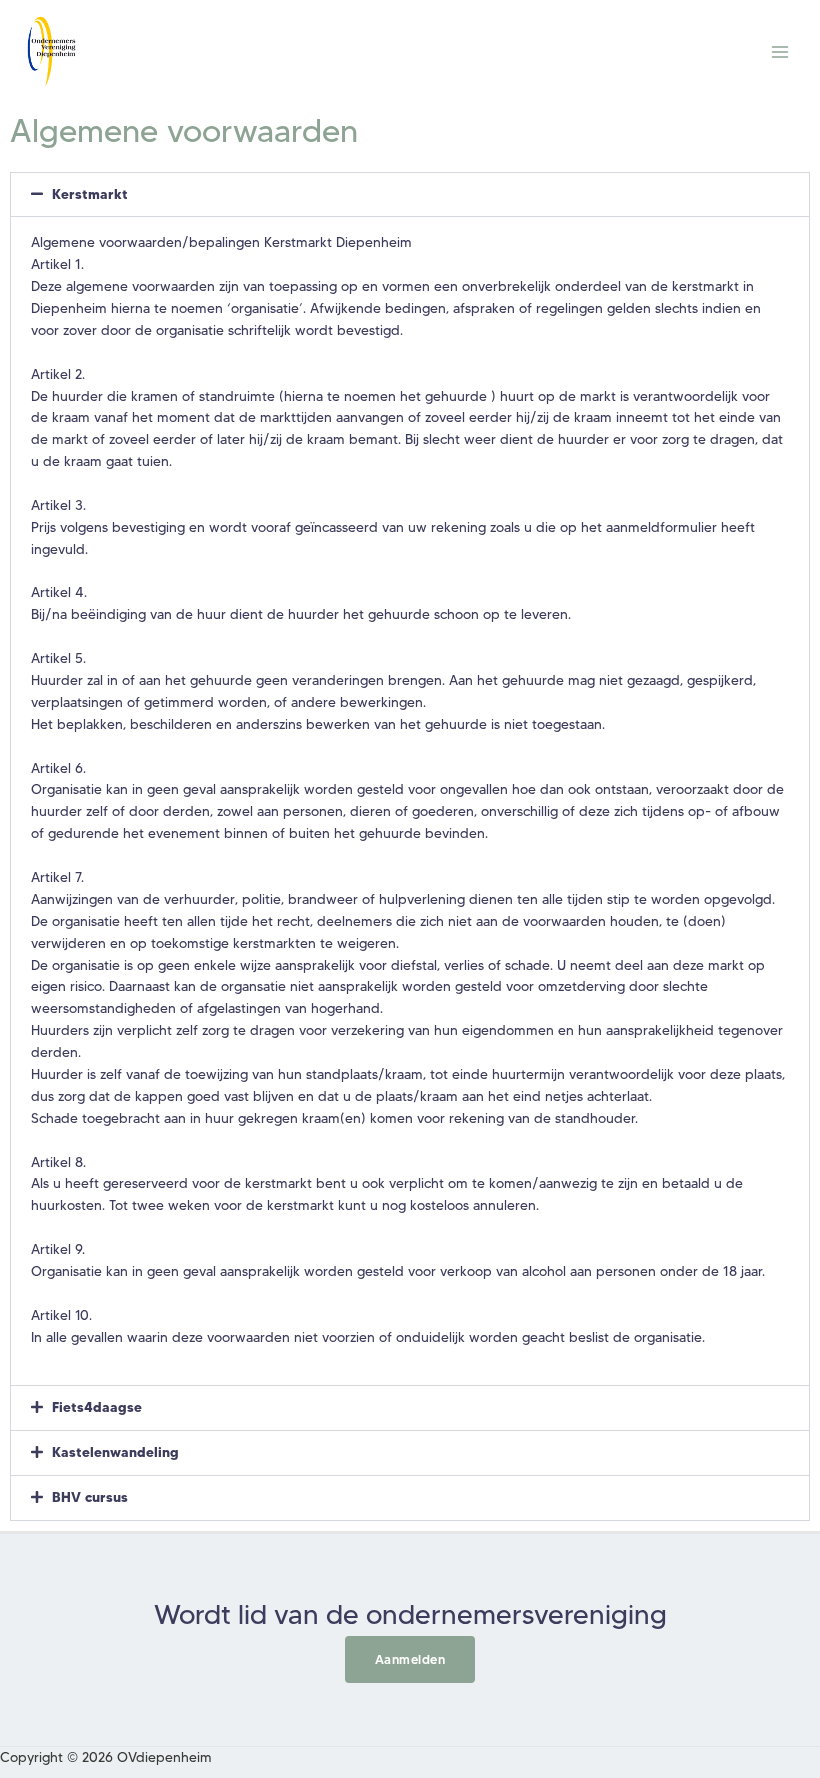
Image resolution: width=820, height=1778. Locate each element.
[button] (410, 195)
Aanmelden (410, 1659)
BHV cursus (90, 1497)
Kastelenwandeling (115, 1452)
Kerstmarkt (90, 194)
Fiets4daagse (97, 1407)
